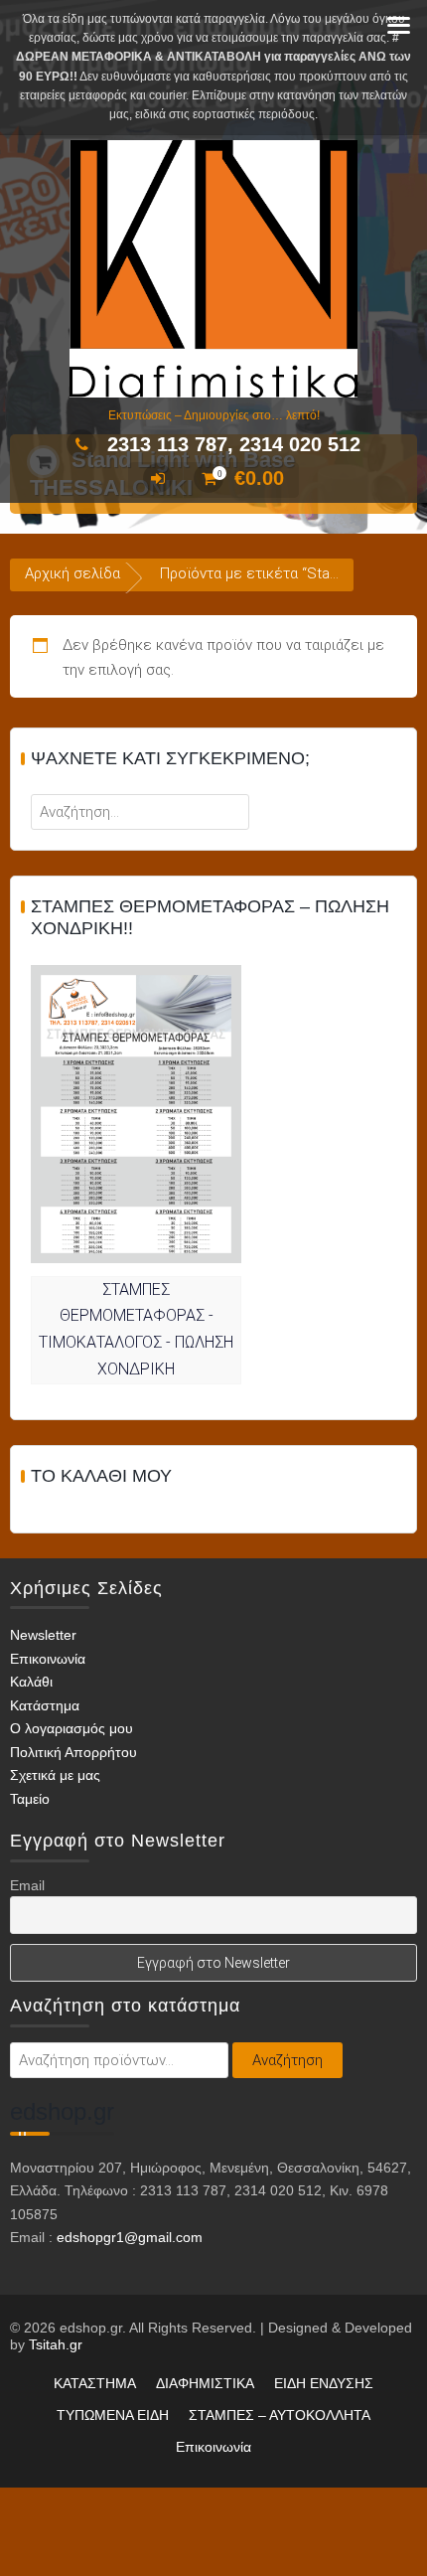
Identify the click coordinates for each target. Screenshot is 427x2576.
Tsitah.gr (56, 2344)
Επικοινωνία (48, 1659)
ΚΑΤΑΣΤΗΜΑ (95, 2383)
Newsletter (43, 1635)
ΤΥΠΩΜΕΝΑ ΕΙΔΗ (113, 2415)
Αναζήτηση (287, 2060)
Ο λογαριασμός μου (71, 1728)
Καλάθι (31, 1682)
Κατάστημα (45, 1705)
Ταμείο (30, 1799)
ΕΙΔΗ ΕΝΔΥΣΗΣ (324, 2383)
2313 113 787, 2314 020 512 (234, 444)
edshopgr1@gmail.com (130, 2237)
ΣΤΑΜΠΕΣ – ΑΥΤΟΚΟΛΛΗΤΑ (280, 2415)
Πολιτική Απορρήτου (73, 1752)
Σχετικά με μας (55, 1775)
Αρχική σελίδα (72, 573)
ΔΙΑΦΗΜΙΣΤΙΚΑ (205, 2383)
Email (27, 1885)
